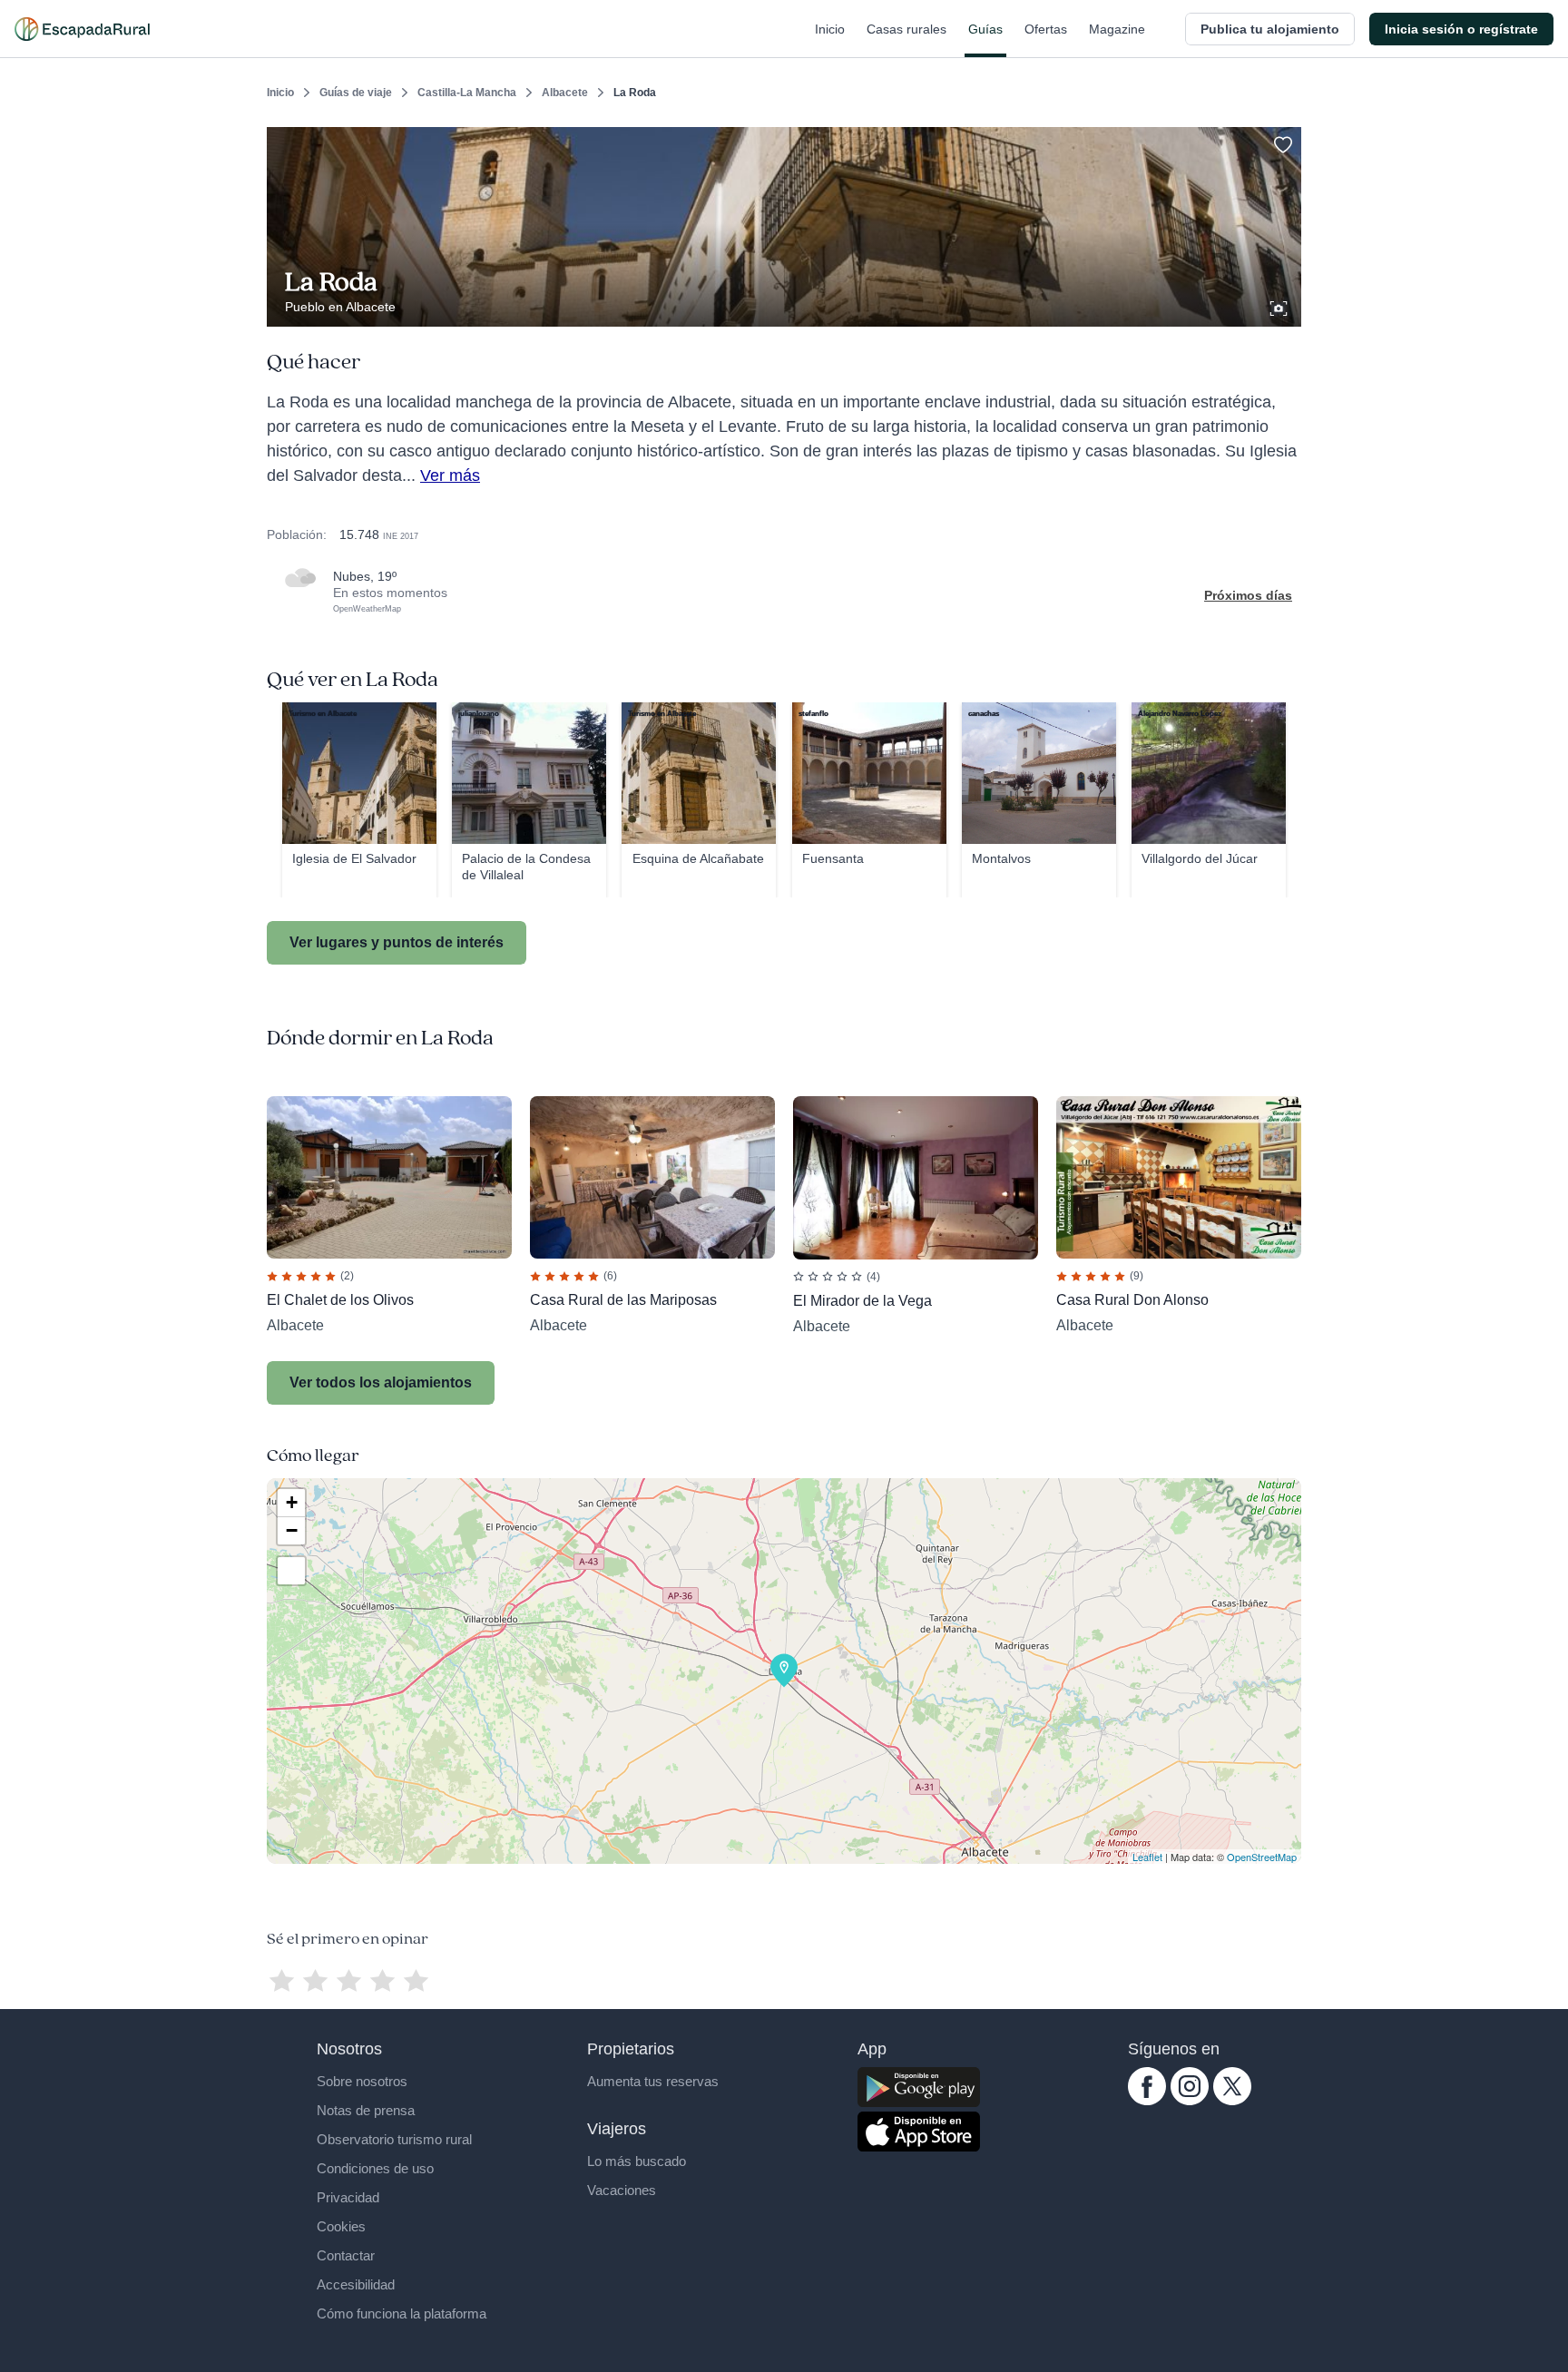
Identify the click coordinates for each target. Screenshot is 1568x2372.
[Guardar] (1281, 142)
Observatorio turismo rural (394, 2139)
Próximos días (1248, 595)
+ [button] (292, 1502)
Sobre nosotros (362, 2081)
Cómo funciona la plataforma (402, 2313)
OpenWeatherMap (367, 609)
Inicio (830, 29)
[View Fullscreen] (291, 1571)
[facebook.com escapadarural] (1147, 2101)
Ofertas (1046, 29)
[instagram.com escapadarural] (1190, 2101)
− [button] (292, 1530)
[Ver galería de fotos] (1280, 306)
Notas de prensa (366, 2110)
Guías (985, 29)
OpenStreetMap (1262, 1857)
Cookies (341, 2226)
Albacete (565, 93)
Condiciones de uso (375, 2168)
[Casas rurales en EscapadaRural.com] (82, 29)
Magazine (1117, 29)
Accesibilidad (356, 2284)
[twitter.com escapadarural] (1232, 2101)
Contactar (346, 2255)
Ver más (450, 475)
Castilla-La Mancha (467, 93)
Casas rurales (906, 29)
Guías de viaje (356, 93)
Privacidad (348, 2197)
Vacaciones (622, 2190)
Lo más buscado (637, 2161)
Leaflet (1147, 1857)
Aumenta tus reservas (653, 2081)
